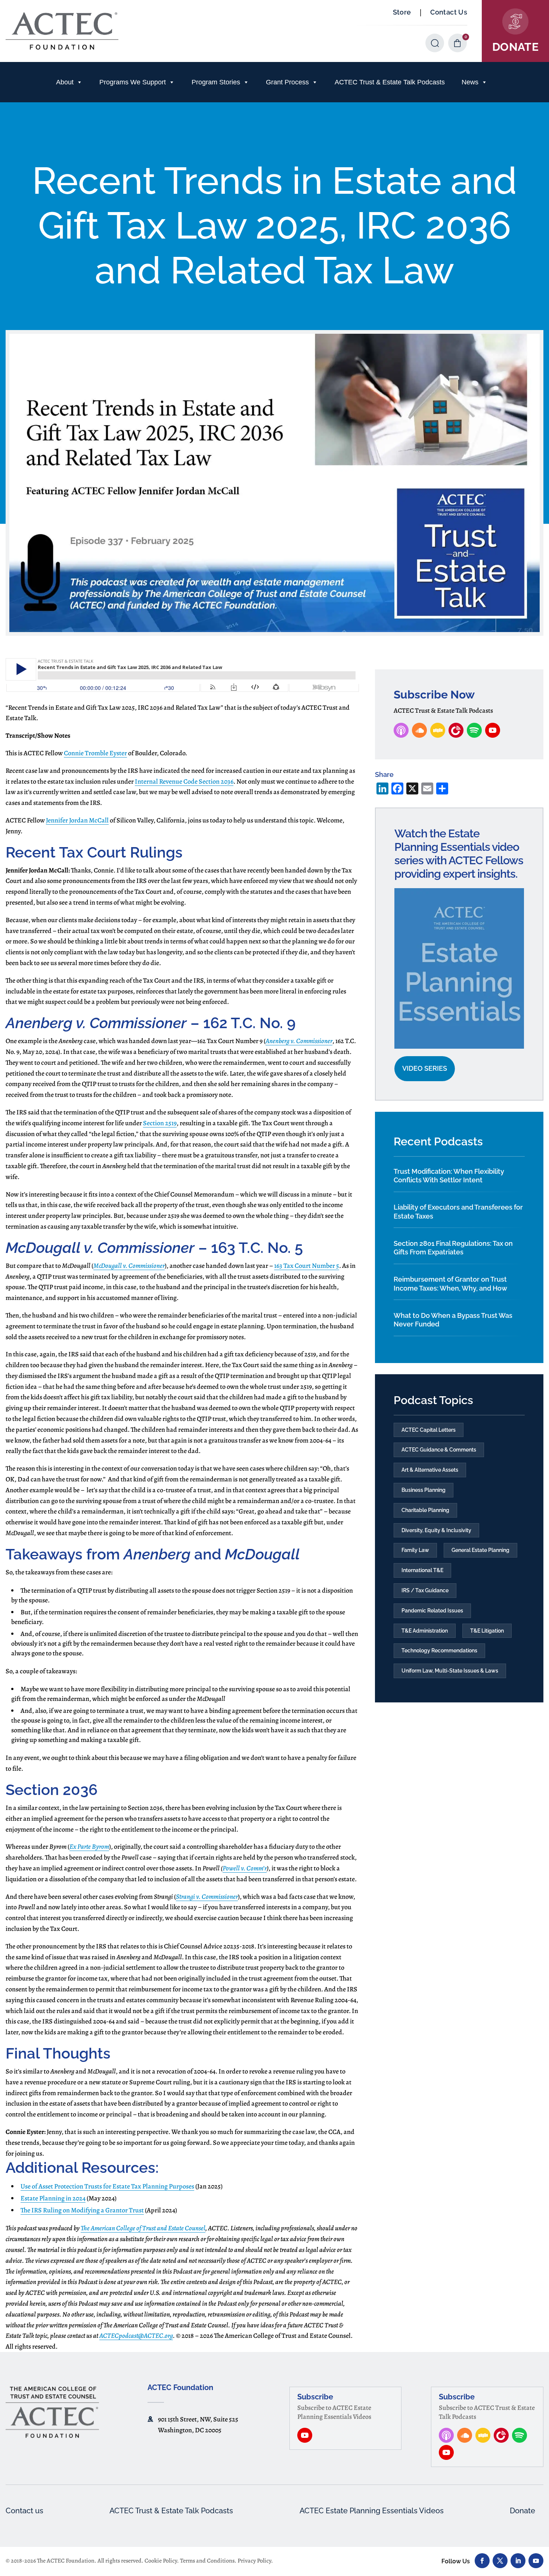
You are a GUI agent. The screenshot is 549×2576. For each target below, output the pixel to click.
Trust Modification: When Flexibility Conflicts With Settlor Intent (449, 1176)
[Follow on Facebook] (482, 2561)
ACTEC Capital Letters (429, 1430)
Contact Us (449, 12)
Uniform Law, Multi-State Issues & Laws (450, 1671)
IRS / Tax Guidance (425, 1590)
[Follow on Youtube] (536, 2561)
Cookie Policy (161, 2561)
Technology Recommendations (439, 1651)
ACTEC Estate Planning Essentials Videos (372, 2511)
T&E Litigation (487, 1631)
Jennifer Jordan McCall (77, 820)
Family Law (415, 1550)
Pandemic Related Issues (432, 1611)
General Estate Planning (480, 1550)
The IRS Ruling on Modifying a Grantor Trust (82, 2210)
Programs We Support (133, 82)
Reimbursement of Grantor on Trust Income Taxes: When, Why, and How (450, 1284)
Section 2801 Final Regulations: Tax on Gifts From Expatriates (453, 1248)
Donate (522, 2511)
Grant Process (287, 82)
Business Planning (424, 1490)
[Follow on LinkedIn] (518, 2561)
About (65, 82)
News (470, 82)
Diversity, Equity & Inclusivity (436, 1530)
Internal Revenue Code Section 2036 (184, 781)
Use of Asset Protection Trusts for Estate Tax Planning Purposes (107, 2186)
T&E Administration (425, 1631)
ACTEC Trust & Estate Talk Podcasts (390, 82)
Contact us (24, 2511)
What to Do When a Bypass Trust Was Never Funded (453, 1320)
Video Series (425, 1068)
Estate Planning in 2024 (53, 2198)
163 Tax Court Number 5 (307, 1266)
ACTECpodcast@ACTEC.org (136, 2336)
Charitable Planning (425, 1510)
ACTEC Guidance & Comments (439, 1450)
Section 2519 (160, 1123)
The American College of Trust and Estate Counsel (143, 2228)
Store (402, 12)
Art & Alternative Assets (430, 1470)
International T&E (422, 1570)
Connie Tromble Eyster (95, 753)
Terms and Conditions (207, 2561)
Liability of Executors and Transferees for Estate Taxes (458, 1211)
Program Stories (216, 82)
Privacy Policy (254, 2561)
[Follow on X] (500, 2561)
